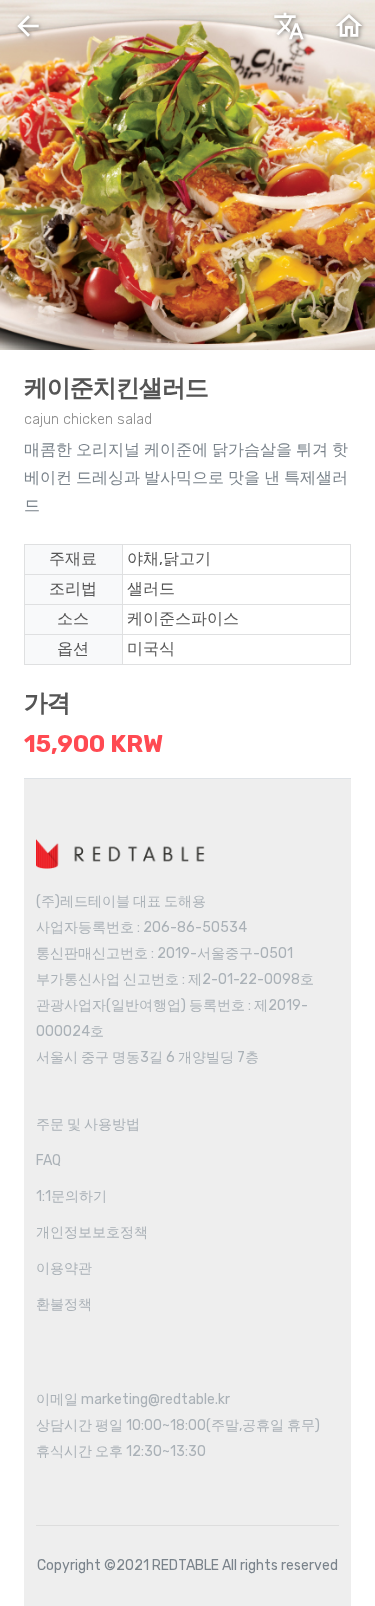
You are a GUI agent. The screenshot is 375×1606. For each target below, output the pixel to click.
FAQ (48, 1160)
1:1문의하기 (71, 1196)
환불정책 (64, 1304)
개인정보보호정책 (92, 1232)
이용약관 (64, 1268)
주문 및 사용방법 (88, 1124)
